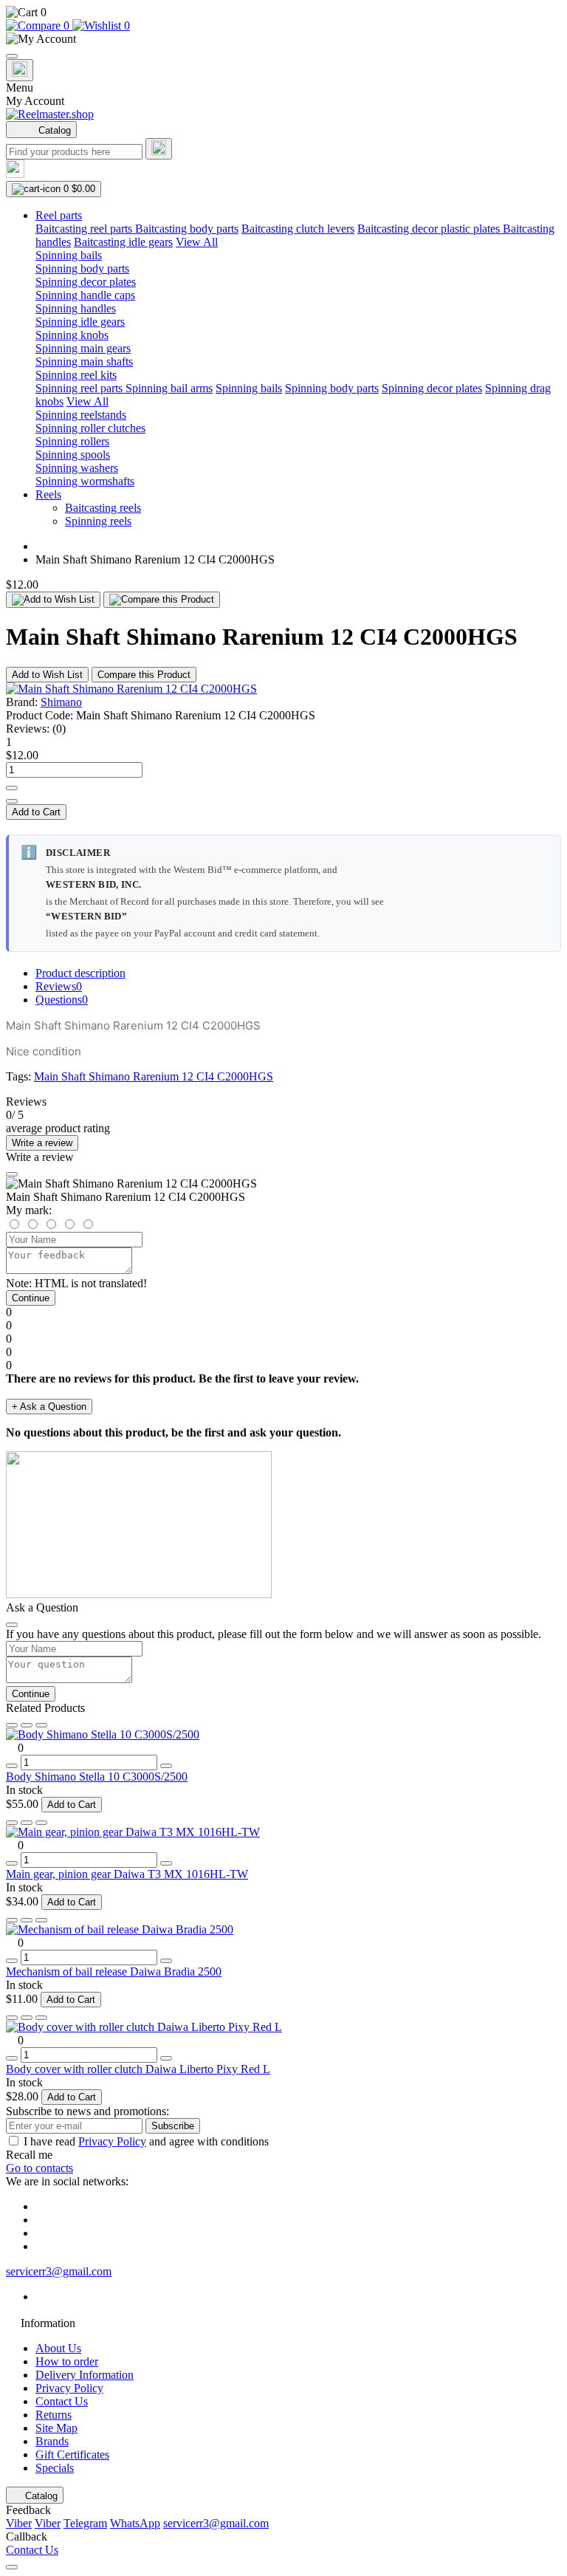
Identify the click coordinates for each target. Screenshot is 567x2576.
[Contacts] (20, 70)
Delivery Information (85, 2375)
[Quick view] (12, 1725)
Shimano (61, 702)
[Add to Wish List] (53, 600)
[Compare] (41, 1725)
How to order (67, 2361)
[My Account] (283, 39)
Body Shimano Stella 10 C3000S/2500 (97, 1777)
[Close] (12, 1174)
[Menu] (12, 56)
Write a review (42, 1143)
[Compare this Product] (162, 600)
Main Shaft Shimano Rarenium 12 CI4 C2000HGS (154, 1076)
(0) (59, 729)
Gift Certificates (72, 2455)
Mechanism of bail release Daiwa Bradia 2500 (114, 1972)
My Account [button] (35, 101)
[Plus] (12, 788)
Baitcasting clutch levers (298, 229)
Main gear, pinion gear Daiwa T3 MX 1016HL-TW (127, 1874)
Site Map (56, 2428)
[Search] (159, 149)
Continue (31, 1298)
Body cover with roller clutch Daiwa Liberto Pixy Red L (138, 2069)
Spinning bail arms (169, 388)
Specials (55, 2468)
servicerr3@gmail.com (59, 2271)
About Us (58, 2348)
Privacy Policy (112, 2141)
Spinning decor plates (432, 388)
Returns (54, 2415)
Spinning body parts (332, 388)
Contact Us (62, 2401)
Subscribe (173, 2126)
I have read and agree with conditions (146, 2141)
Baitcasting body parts (187, 229)
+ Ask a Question (49, 1407)
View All (197, 242)
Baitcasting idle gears (123, 242)
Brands (52, 2441)
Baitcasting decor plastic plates (430, 229)
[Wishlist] (27, 1725)
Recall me (29, 2155)
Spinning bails (249, 388)
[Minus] (12, 801)
